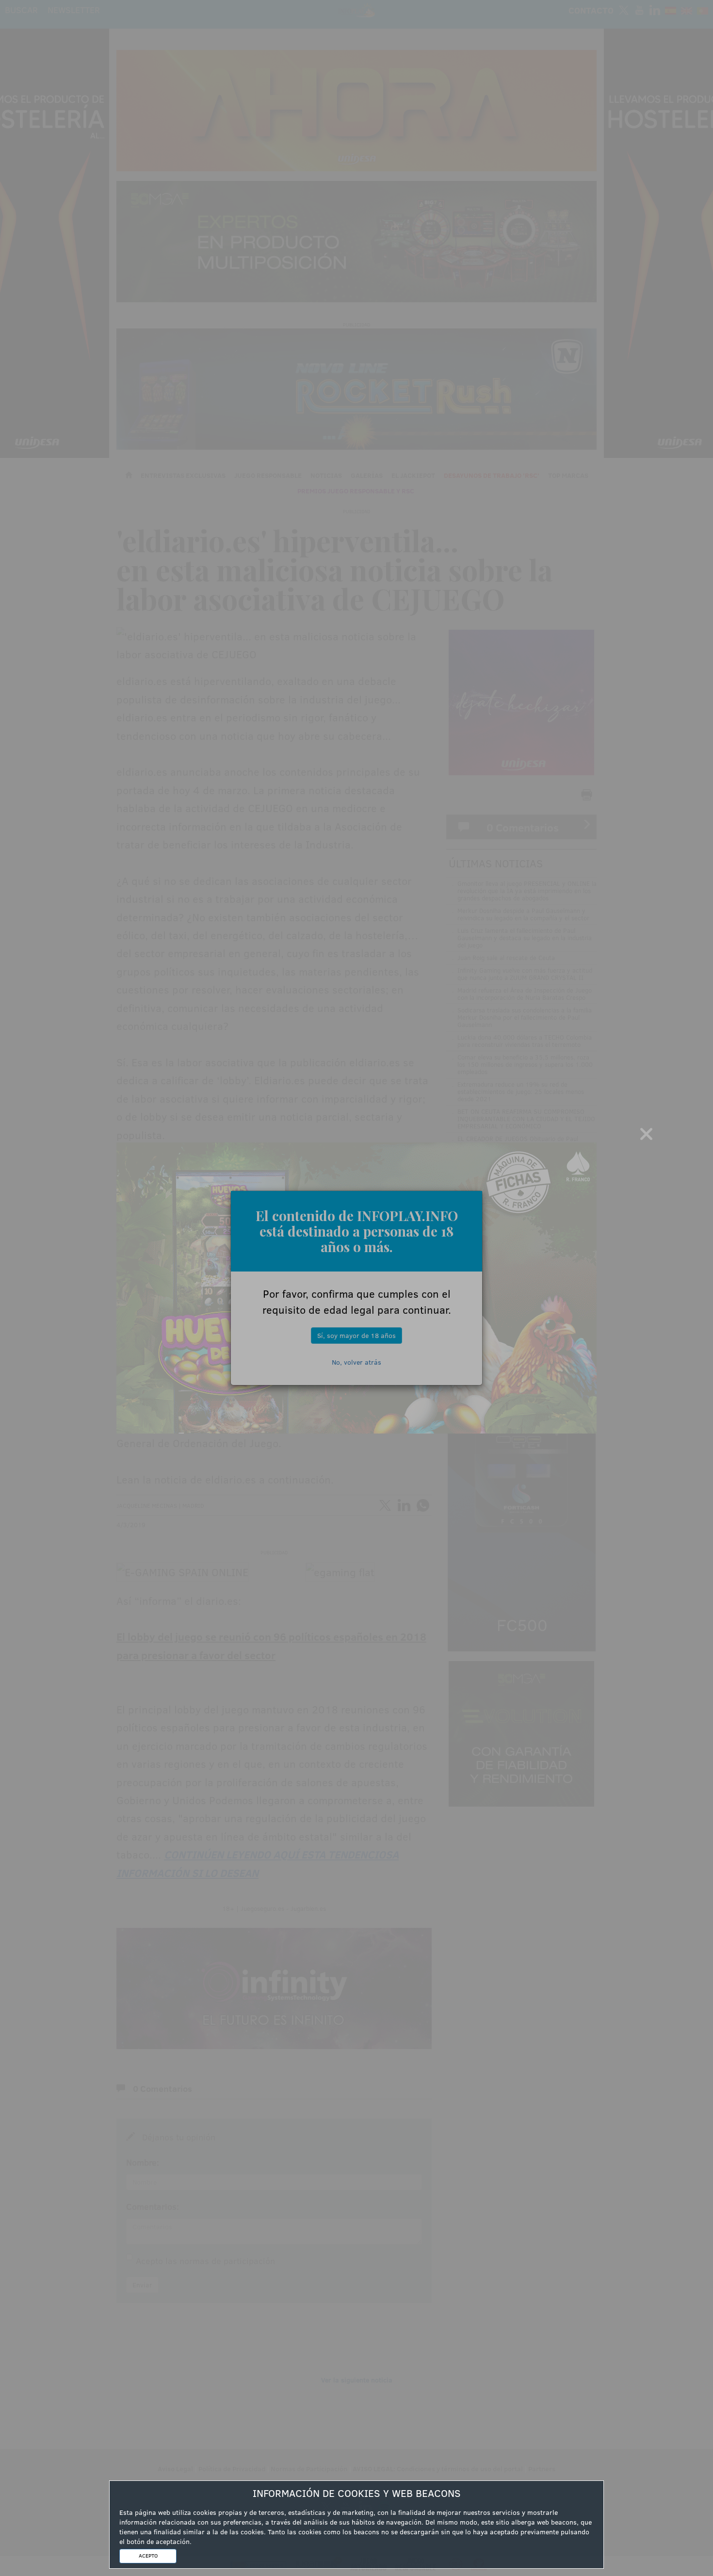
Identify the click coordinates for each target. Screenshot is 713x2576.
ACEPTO (148, 2556)
